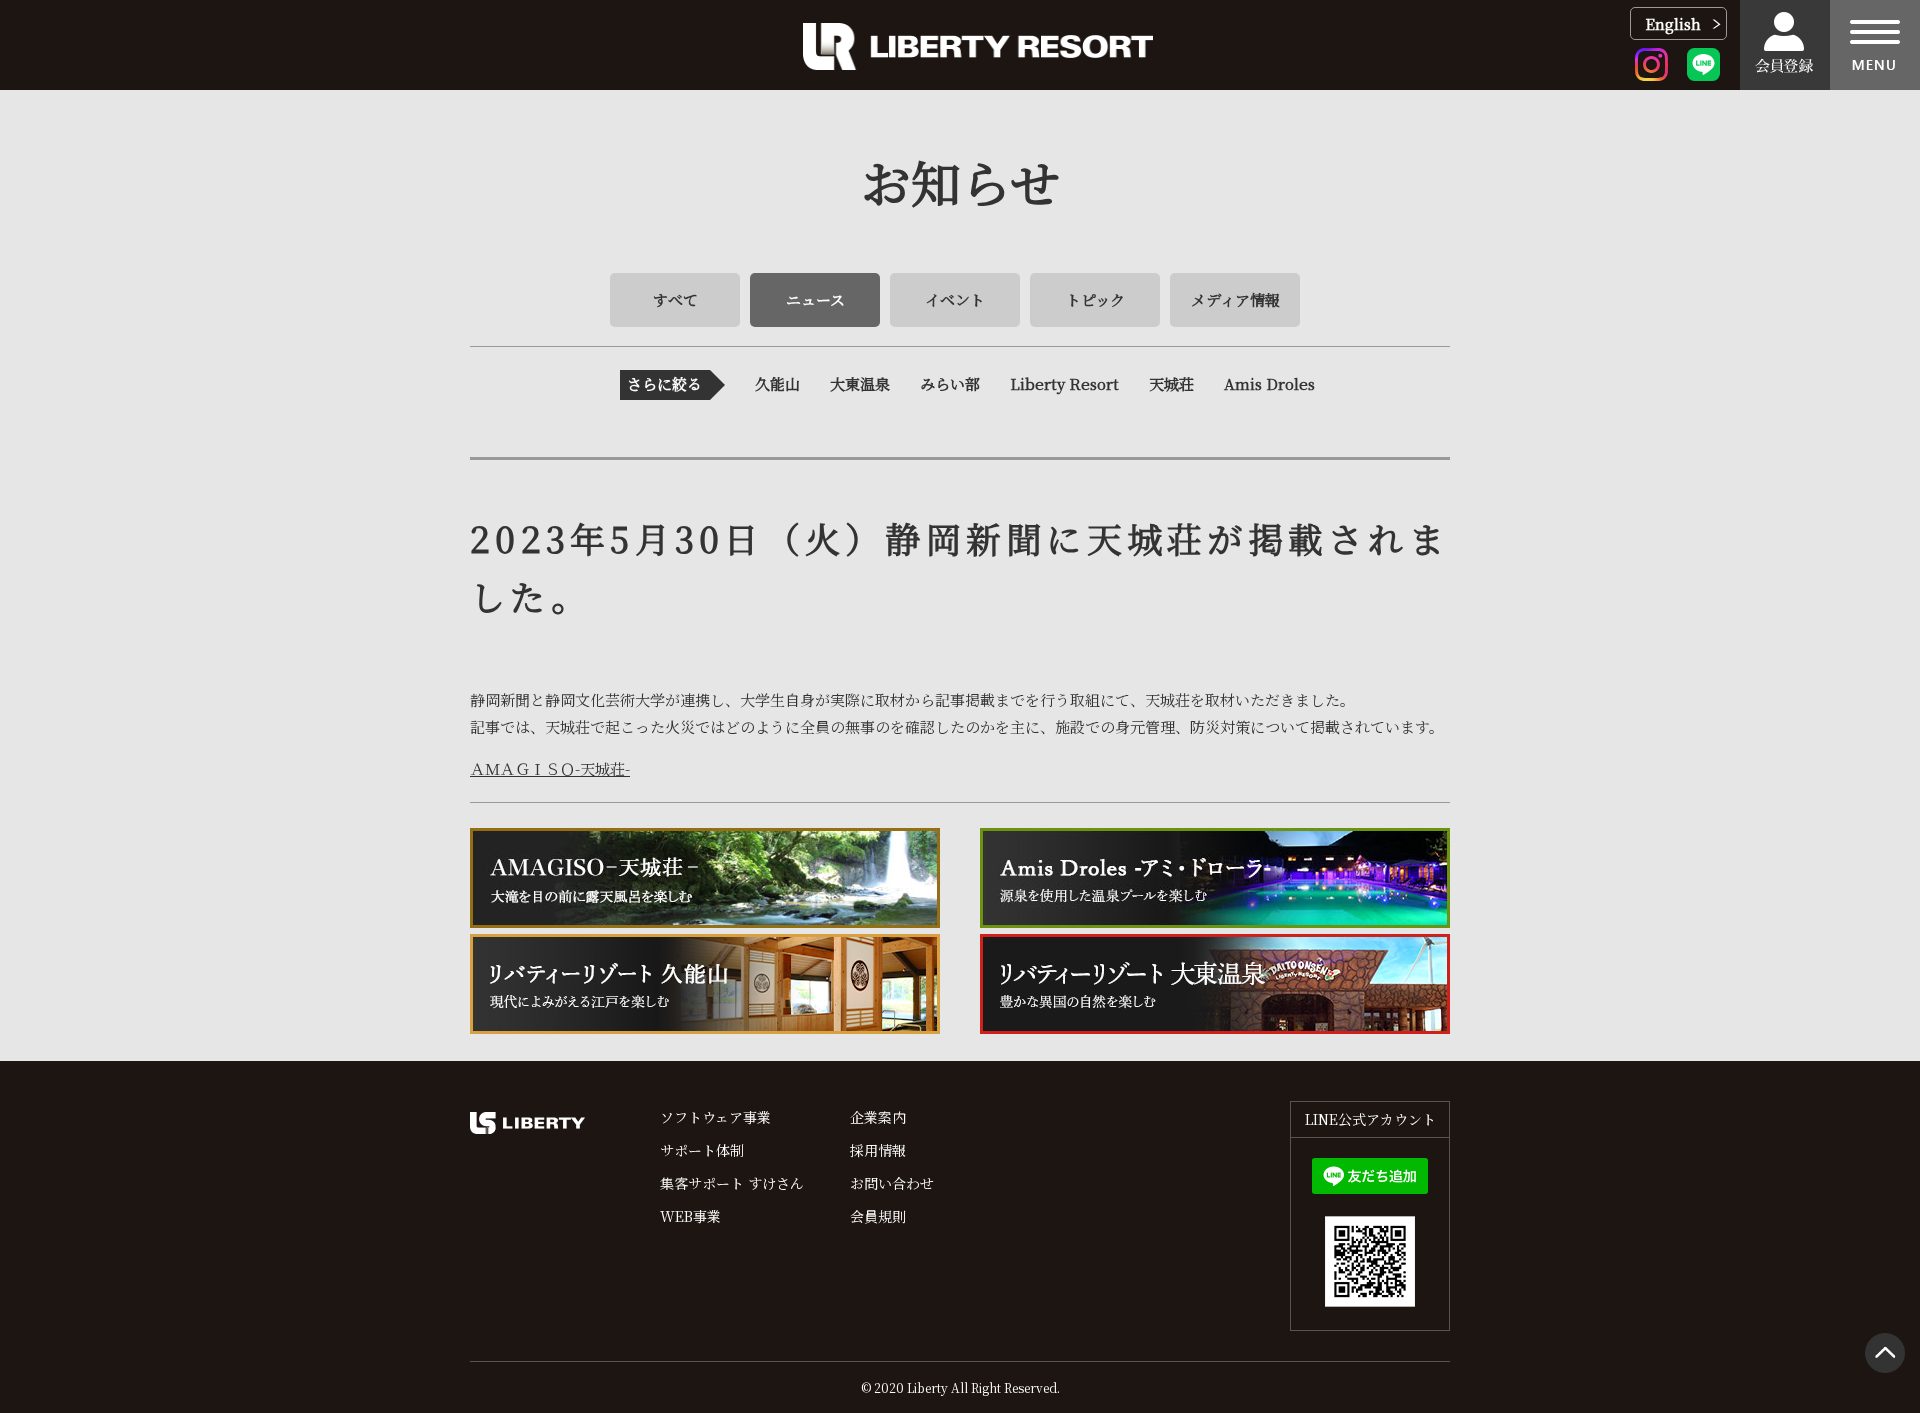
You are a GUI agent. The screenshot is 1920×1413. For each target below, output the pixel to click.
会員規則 (878, 1216)
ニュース (815, 299)
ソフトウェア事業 (715, 1117)
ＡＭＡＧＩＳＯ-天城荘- (550, 768)
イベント (955, 299)
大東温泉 (860, 383)
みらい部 (950, 383)
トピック (1095, 299)
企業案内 (878, 1117)
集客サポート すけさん (732, 1183)
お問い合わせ (892, 1183)
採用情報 (878, 1150)
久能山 (777, 383)
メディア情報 (1235, 299)
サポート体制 (702, 1150)
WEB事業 (690, 1216)
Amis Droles (1269, 383)
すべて (675, 299)
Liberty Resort (1064, 383)
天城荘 (1171, 383)
